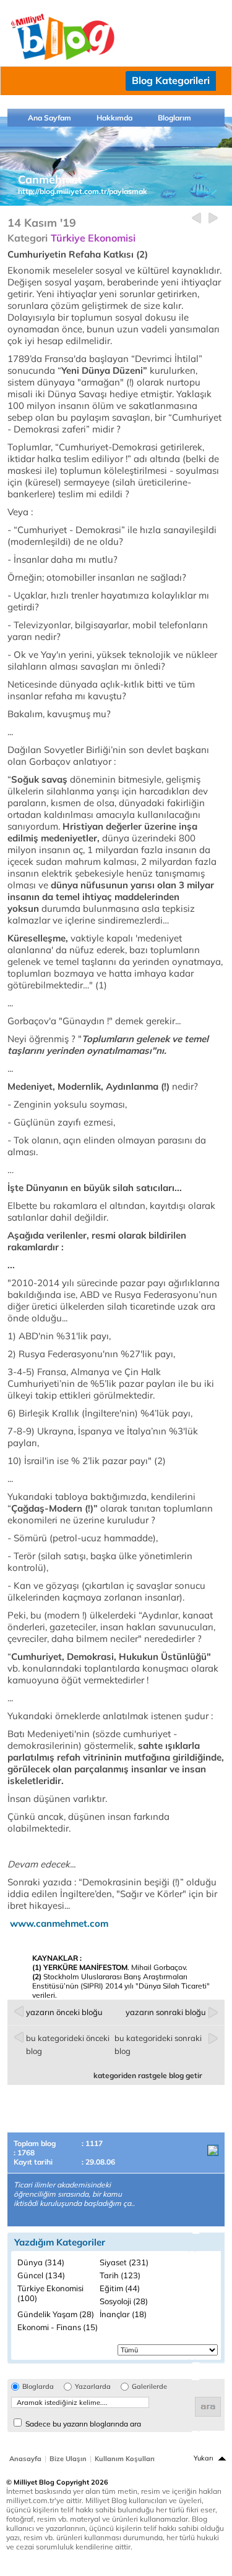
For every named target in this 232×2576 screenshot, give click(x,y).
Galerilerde (149, 2387)
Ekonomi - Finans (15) (58, 2327)
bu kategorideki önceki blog (68, 2044)
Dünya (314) (41, 2262)
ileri (213, 218)
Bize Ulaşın (68, 2459)
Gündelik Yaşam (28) (56, 2314)
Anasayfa (25, 2459)
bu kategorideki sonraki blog (158, 2044)
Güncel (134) (41, 2275)
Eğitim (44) (120, 2288)
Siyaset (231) (124, 2262)
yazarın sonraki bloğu (166, 2012)
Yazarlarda (93, 2387)
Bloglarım (174, 118)
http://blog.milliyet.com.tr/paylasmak (83, 191)
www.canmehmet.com (59, 1923)
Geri (196, 218)
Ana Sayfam (49, 118)
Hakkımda (114, 118)
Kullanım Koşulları (125, 2459)
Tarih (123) (120, 2275)
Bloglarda (38, 2387)
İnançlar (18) (123, 2314)
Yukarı (204, 2458)
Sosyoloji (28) (124, 2301)
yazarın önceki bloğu (64, 2012)
